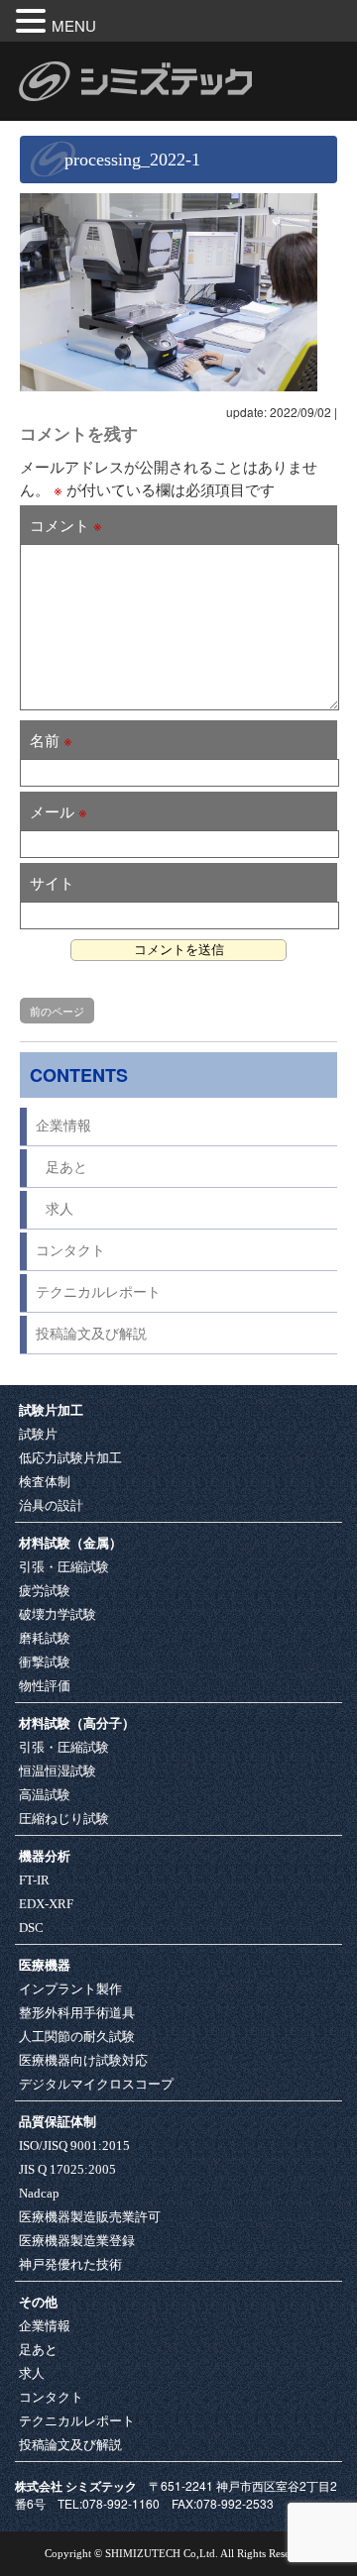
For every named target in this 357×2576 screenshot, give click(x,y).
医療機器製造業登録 (77, 2241)
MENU (74, 25)
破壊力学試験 (58, 1614)
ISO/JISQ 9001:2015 (74, 2146)
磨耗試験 (45, 1638)
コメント (66, 525)
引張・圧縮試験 (64, 1567)
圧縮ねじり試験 (64, 1819)
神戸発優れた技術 (70, 2264)
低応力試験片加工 (70, 1458)
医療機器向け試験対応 (83, 2060)
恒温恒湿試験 (58, 1771)
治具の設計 (51, 1505)
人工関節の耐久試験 (77, 2037)
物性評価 (45, 1686)
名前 (51, 740)
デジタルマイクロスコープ (96, 2084)
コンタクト (70, 1251)
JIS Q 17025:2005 (67, 2169)
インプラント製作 (70, 1989)
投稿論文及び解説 (91, 1334)
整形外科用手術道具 (77, 2013)
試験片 (38, 1434)
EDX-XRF (46, 1904)
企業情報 (63, 1126)
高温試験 (45, 1795)
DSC (31, 1928)
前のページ (57, 1011)
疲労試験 (45, 1591)
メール (59, 811)
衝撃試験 (45, 1662)
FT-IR (34, 1880)
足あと (66, 1168)
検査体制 (45, 1482)
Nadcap (39, 2193)
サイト (52, 882)
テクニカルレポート (98, 1292)
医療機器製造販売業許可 (90, 2217)
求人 (59, 1209)
